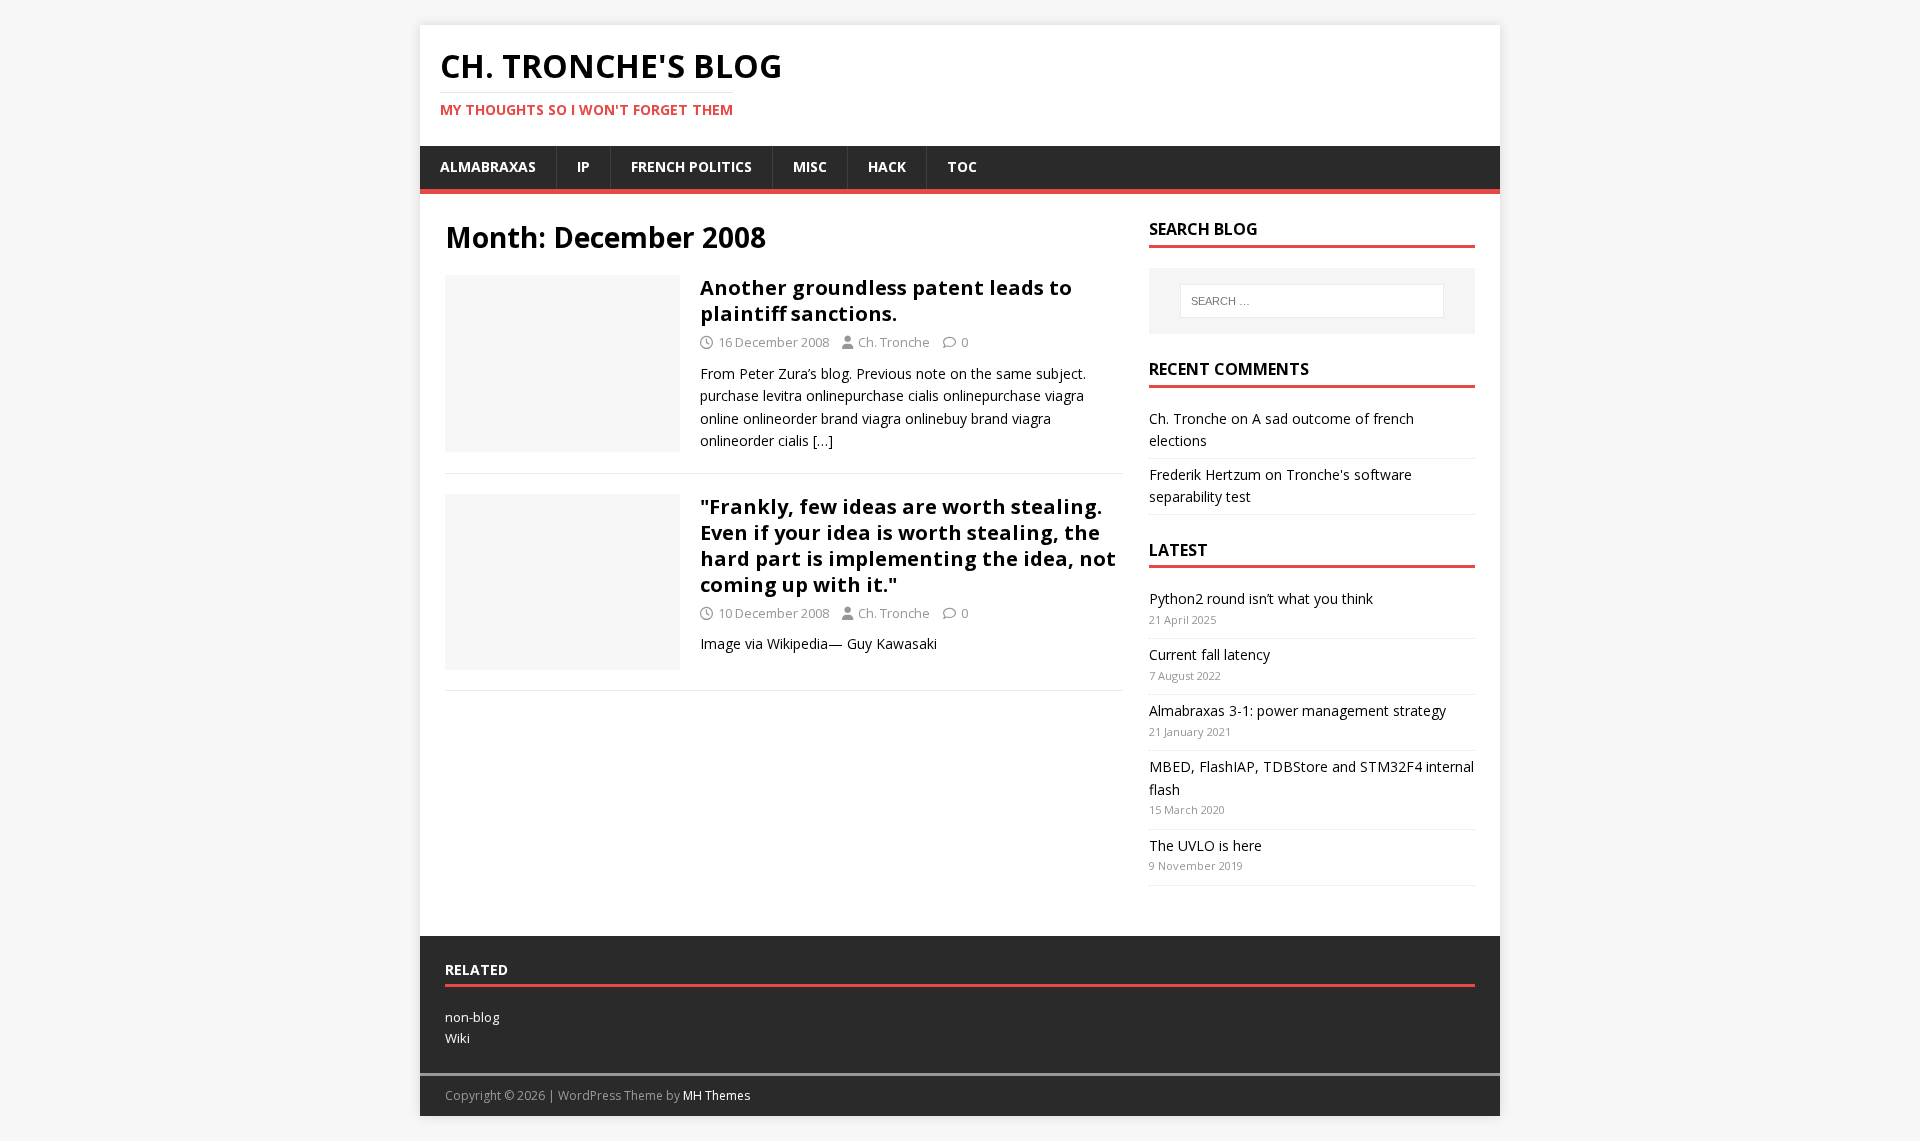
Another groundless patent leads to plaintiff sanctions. (886, 300)
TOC (962, 166)
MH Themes (716, 1095)
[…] (823, 440)
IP (583, 166)
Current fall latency (1209, 654)
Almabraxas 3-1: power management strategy (1297, 710)
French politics (691, 166)
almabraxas (488, 166)
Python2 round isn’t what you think (1261, 598)
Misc (810, 166)
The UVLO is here (1205, 845)
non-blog (472, 1017)
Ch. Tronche (894, 342)
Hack (887, 166)
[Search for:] (1312, 301)
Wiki (457, 1038)
